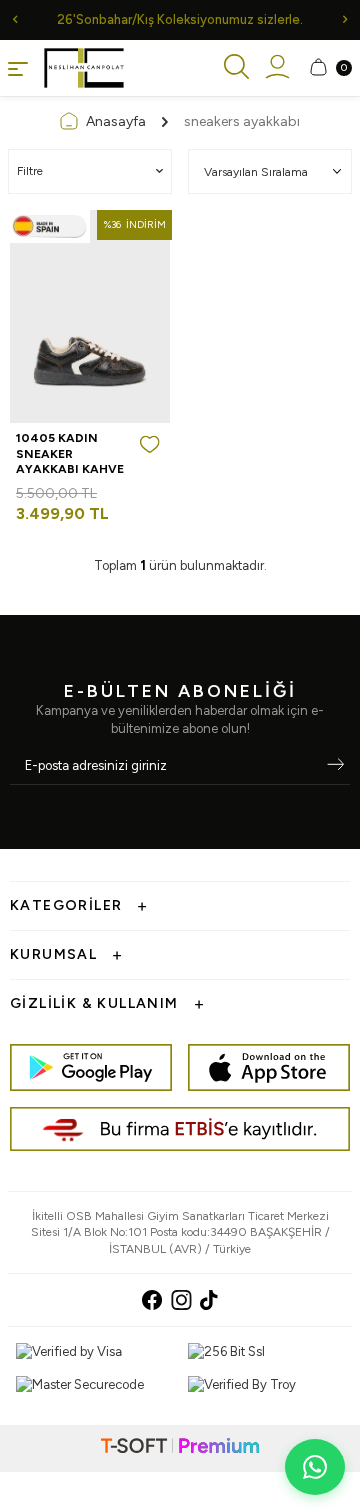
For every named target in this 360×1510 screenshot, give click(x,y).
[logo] (84, 68)
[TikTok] (209, 1300)
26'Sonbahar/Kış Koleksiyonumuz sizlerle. (180, 19)
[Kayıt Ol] (335, 766)
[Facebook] (152, 1300)
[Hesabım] (277, 68)
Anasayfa (116, 121)
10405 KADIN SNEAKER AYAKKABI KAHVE (70, 453)
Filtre (30, 171)
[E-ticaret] (180, 1448)
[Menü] (18, 67)
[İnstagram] (181, 1300)
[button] (15, 19)
